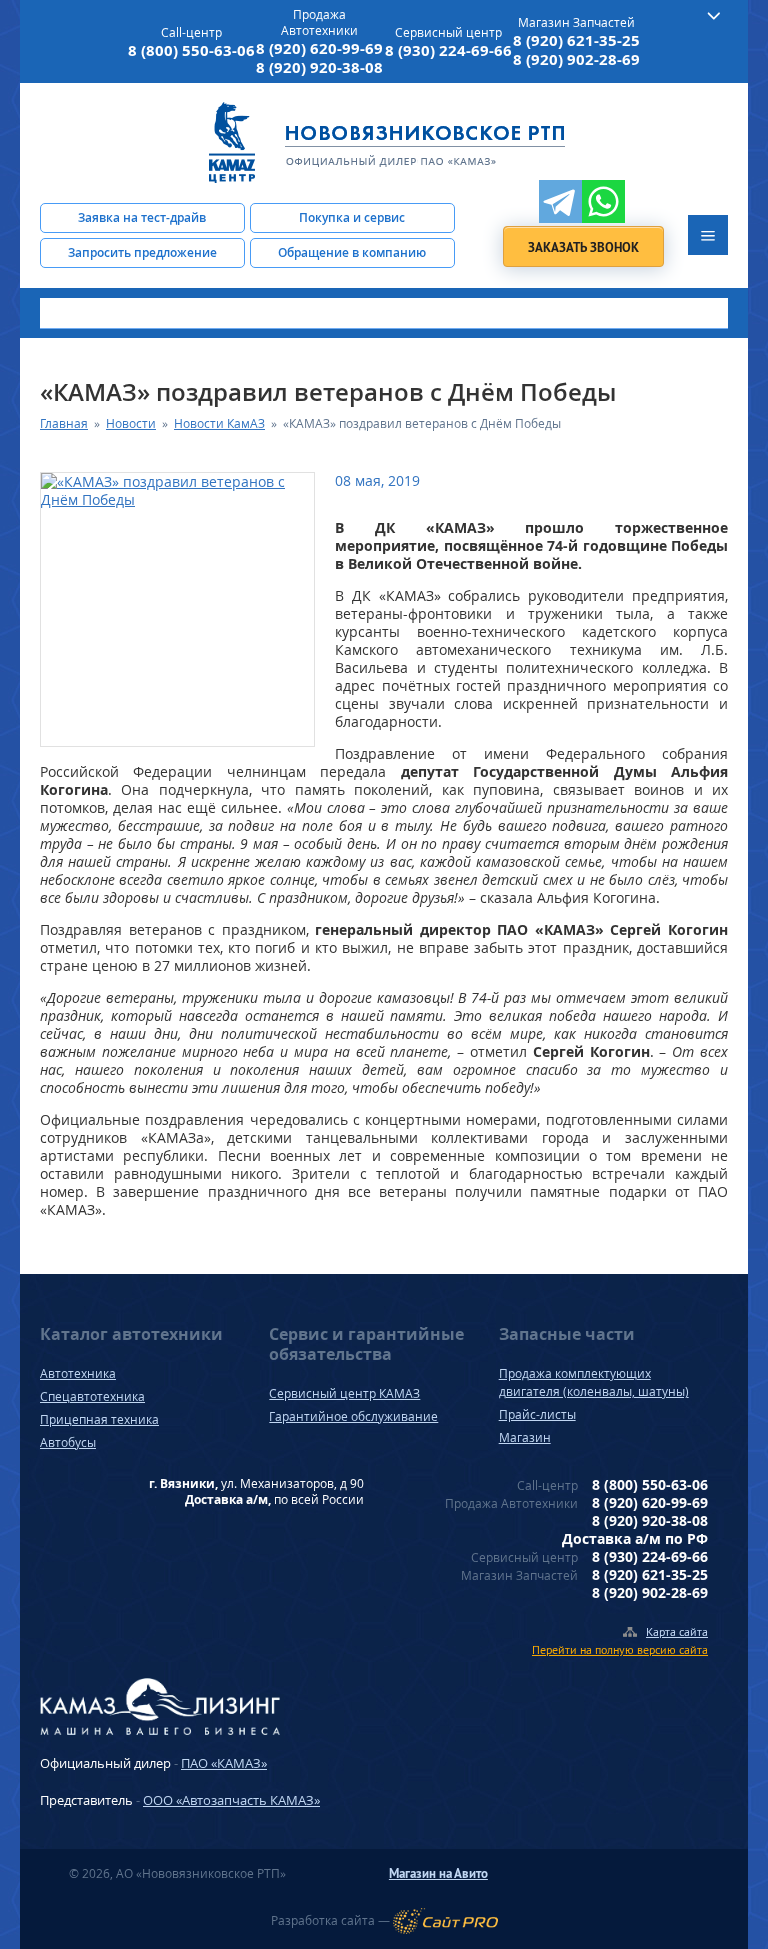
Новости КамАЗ (219, 423)
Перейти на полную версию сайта (620, 1649)
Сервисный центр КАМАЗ (344, 1393)
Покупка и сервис (352, 217)
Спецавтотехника (92, 1396)
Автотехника (78, 1373)
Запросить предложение (142, 252)
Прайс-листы (537, 1414)
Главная (64, 423)
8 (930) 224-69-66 (448, 50)
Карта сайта (677, 1631)
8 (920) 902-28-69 (576, 59)
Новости (131, 423)
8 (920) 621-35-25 (576, 40)
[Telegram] (560, 201)
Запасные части (567, 1334)
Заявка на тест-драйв (142, 217)
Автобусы (68, 1442)
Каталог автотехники (131, 1334)
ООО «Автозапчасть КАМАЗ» (231, 1800)
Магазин (525, 1437)
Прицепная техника (99, 1419)
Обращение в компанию (352, 252)
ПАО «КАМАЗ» (224, 1763)
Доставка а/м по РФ (635, 1538)
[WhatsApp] (603, 201)
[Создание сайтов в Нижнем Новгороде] (445, 1921)
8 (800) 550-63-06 (191, 50)
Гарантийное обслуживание (353, 1416)
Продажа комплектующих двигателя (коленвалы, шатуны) (594, 1382)
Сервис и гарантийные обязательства (366, 1344)
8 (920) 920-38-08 (319, 67)
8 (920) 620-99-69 (319, 48)
